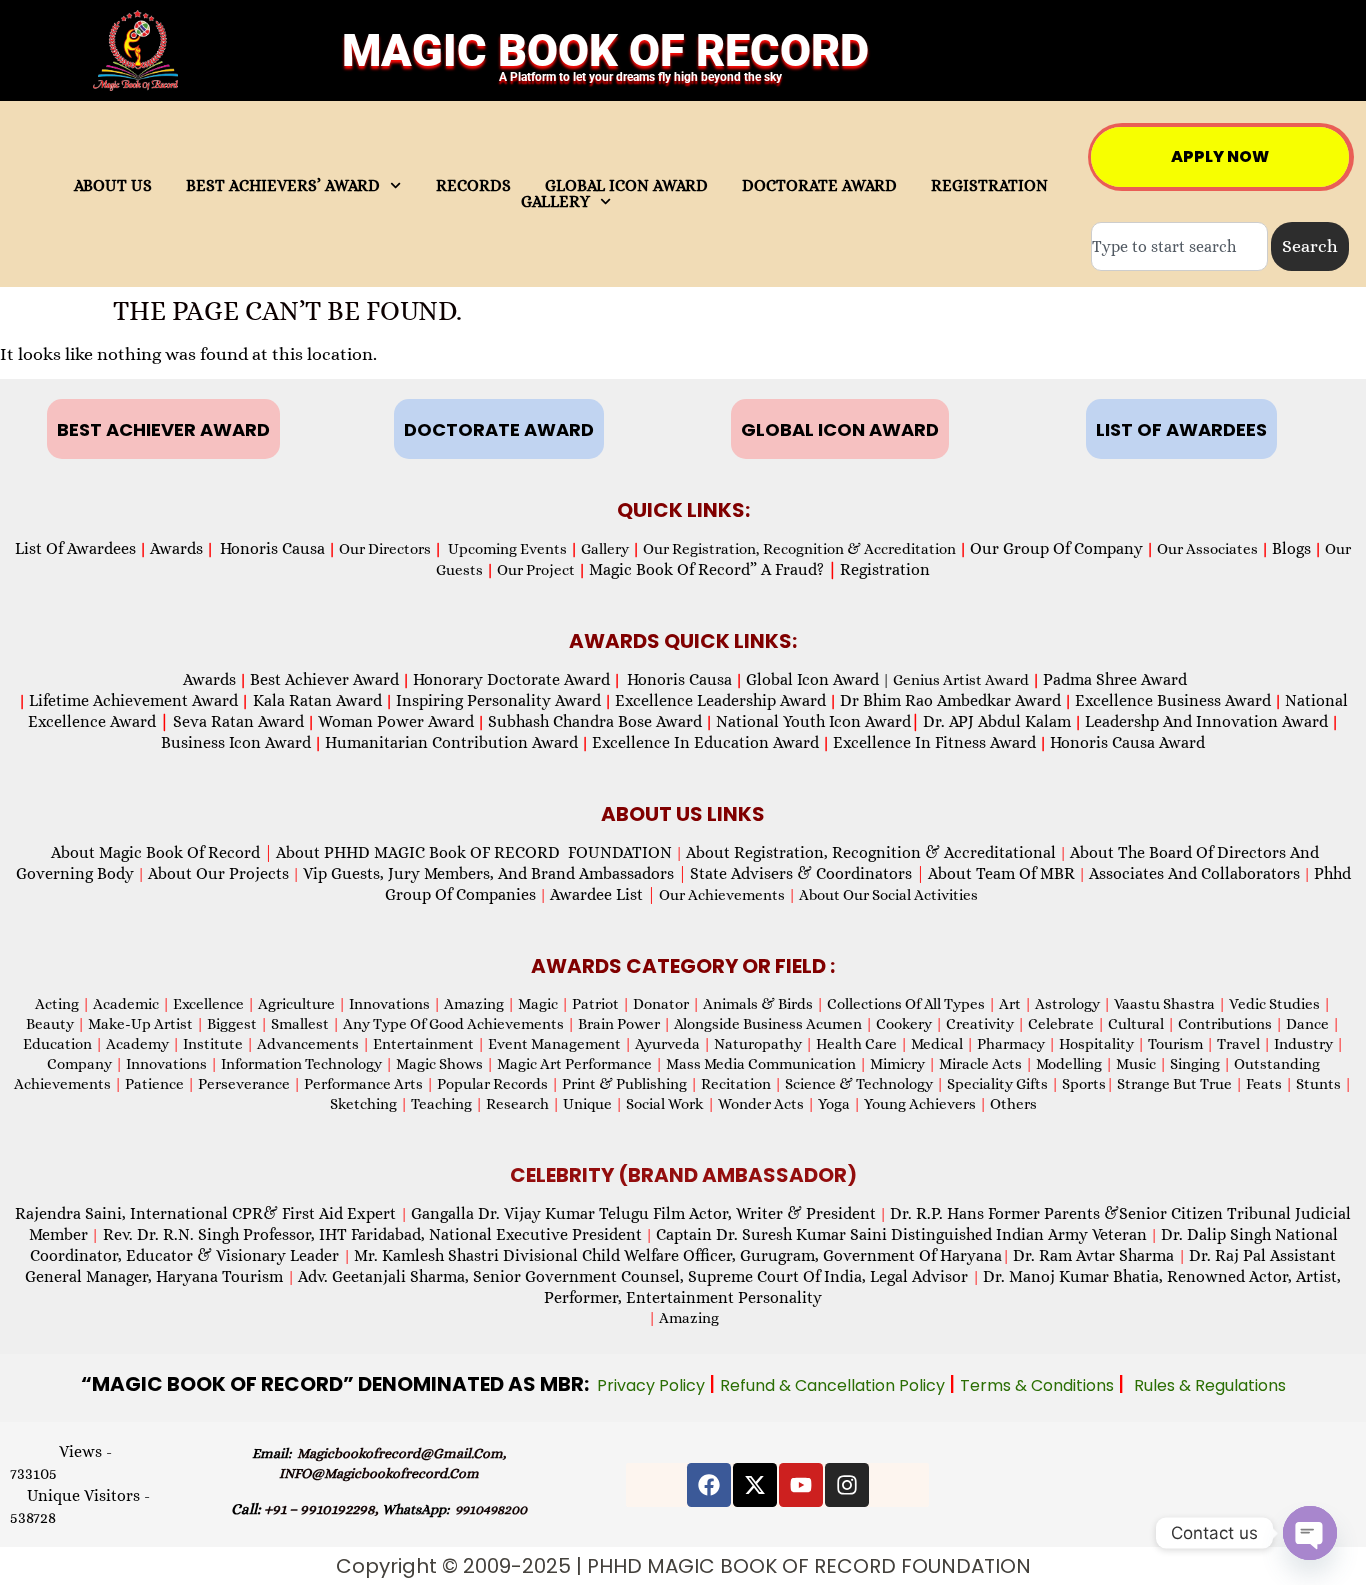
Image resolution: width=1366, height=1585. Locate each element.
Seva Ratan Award (236, 721)
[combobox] (1179, 246)
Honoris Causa (272, 548)
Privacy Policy (653, 1385)
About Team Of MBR (1001, 873)
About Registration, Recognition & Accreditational (871, 852)
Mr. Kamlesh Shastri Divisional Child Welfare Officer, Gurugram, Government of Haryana (678, 1255)
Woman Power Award (396, 721)
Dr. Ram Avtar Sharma (1093, 1255)
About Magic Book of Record (162, 852)
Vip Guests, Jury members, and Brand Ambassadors (495, 873)
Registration (885, 569)
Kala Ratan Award (315, 700)
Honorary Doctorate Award (511, 679)
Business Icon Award (236, 742)
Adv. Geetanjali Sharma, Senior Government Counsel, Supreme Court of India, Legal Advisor (635, 1276)
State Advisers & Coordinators (807, 873)
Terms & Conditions (1039, 1385)
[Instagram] (847, 1485)
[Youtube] (801, 1485)
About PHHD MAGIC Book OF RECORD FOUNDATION (474, 852)
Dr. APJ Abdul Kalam (997, 721)
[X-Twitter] (755, 1485)
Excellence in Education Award (705, 742)
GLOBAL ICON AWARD (626, 186)
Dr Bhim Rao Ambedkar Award (950, 700)
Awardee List (603, 894)
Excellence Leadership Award (720, 700)
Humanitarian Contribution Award (451, 742)
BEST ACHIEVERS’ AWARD (283, 186)
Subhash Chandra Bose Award (595, 721)
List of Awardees (75, 548)
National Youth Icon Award (818, 721)
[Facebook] (709, 1485)
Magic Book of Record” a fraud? (713, 569)
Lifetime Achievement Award (133, 700)
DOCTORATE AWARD (819, 186)
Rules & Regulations (1210, 1385)
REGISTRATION (989, 186)
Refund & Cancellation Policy (834, 1385)
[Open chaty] (1310, 1533)
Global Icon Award (812, 679)
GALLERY (555, 202)
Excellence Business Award (1173, 700)
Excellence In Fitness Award (934, 742)
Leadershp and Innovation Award (1206, 721)
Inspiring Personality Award (498, 700)
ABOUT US (113, 186)
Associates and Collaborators (1194, 873)
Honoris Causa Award (1127, 742)
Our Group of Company (1056, 548)
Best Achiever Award (324, 679)
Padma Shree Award (1115, 679)
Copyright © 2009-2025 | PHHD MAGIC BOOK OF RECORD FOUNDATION (683, 1566)
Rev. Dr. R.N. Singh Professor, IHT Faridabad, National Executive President (370, 1234)
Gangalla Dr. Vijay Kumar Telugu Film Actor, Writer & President (643, 1213)
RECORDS (473, 186)
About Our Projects (218, 873)
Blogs (1291, 548)
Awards (176, 548)
